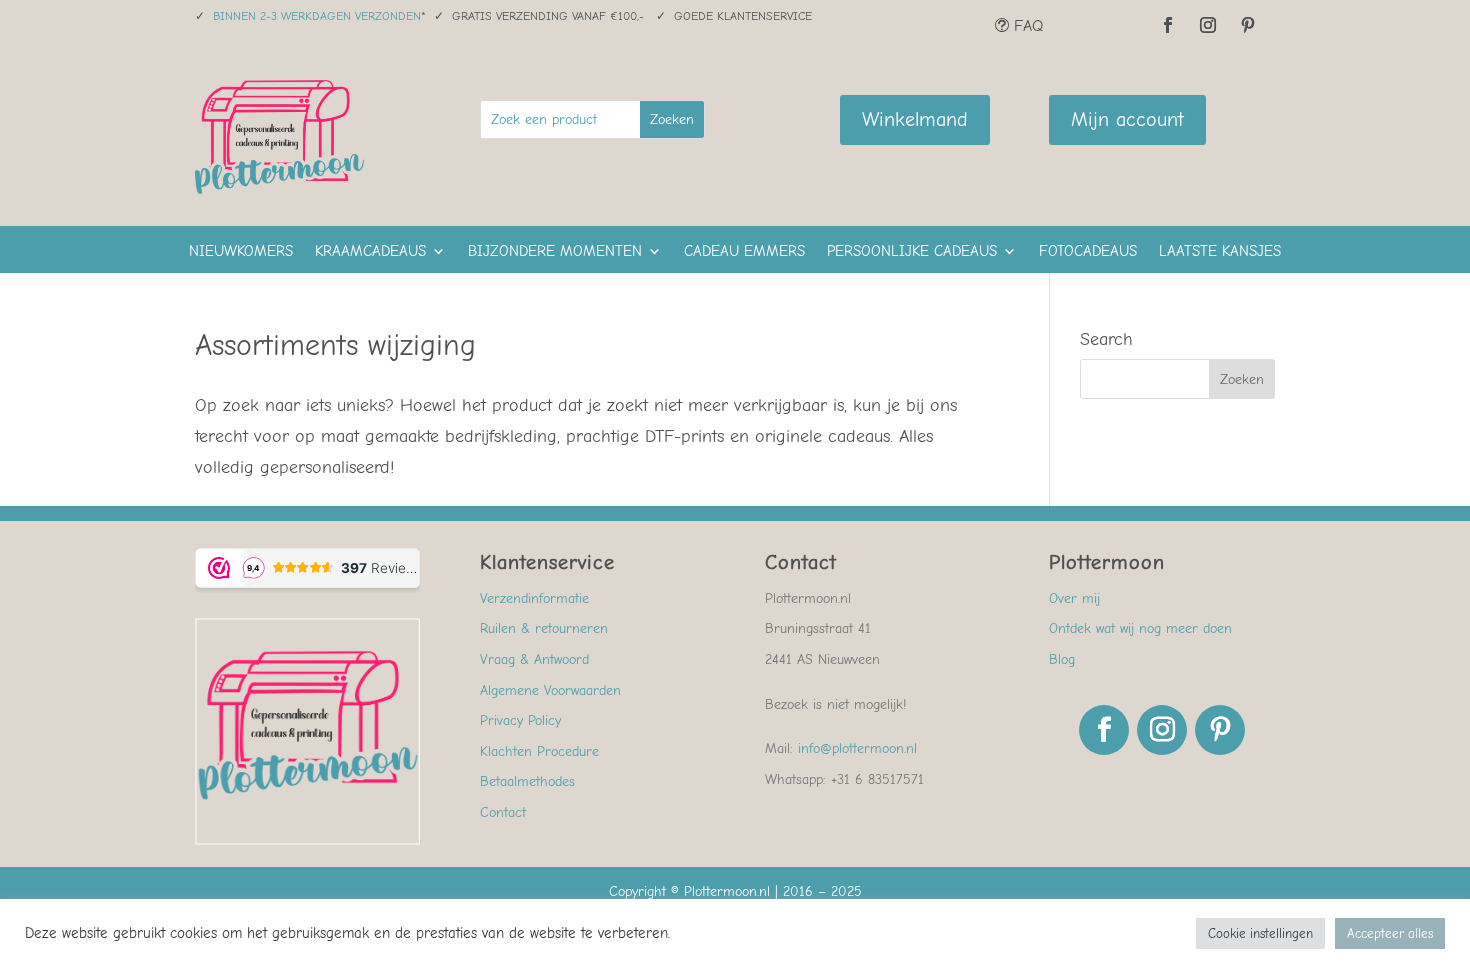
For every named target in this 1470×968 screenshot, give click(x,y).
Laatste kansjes (1220, 252)
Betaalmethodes (527, 781)
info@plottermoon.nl (857, 748)
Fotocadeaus (1088, 252)
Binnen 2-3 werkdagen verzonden (317, 16)
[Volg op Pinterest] (1248, 25)
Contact (503, 812)
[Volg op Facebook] (1168, 25)
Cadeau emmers (744, 252)
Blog (1062, 659)
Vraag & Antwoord (534, 659)
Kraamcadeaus (370, 252)
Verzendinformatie (534, 598)
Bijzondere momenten (555, 252)
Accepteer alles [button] (1390, 933)
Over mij (1074, 598)
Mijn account (1127, 119)
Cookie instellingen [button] (1260, 933)
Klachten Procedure (539, 751)
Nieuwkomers (241, 252)
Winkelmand (915, 119)
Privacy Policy (520, 720)
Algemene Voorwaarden (550, 690)
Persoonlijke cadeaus (912, 252)
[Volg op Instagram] (1208, 25)
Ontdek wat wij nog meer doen (1140, 628)
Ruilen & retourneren (544, 628)
